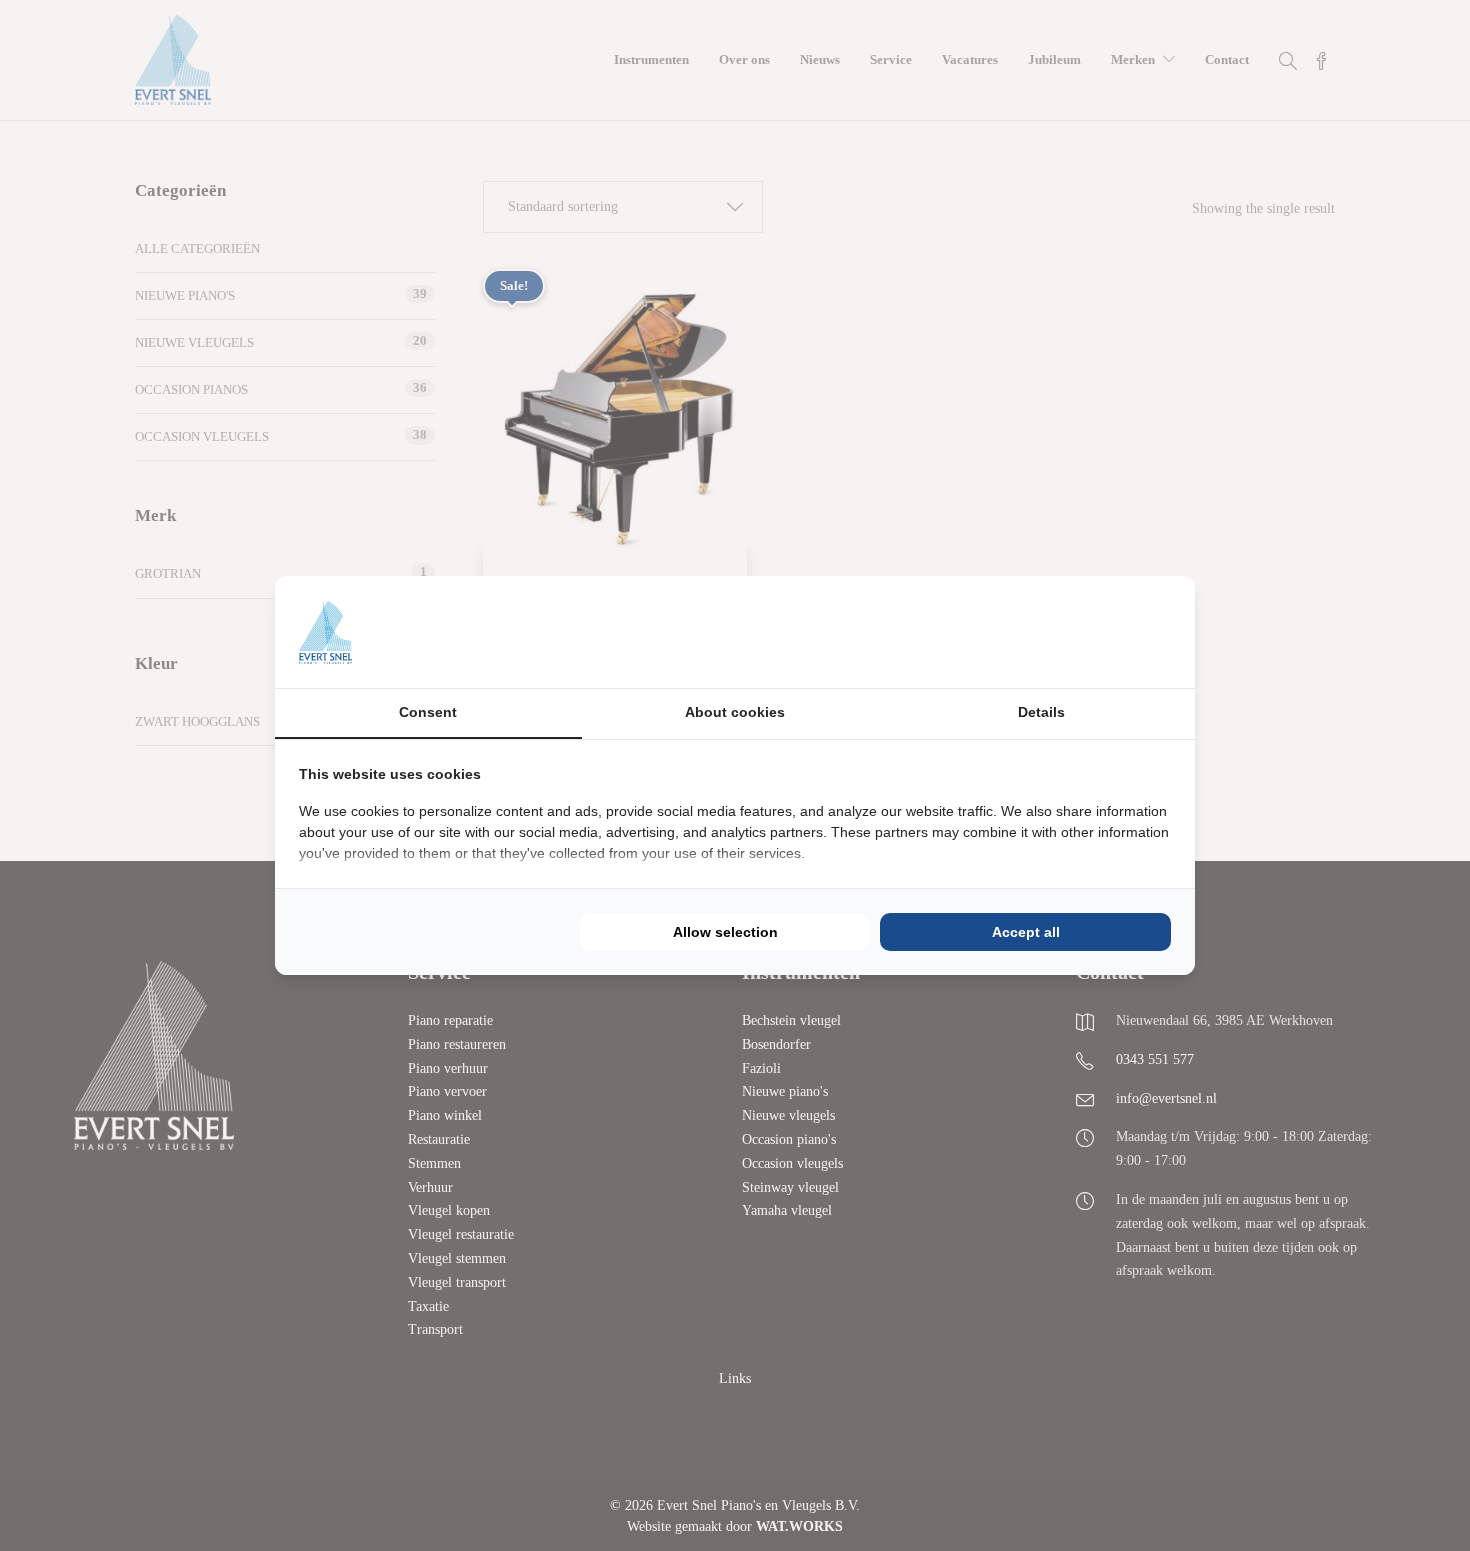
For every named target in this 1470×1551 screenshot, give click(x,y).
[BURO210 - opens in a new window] (1096, 632)
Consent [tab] (428, 712)
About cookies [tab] (735, 712)
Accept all (1026, 932)
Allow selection (725, 932)
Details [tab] (1041, 712)
